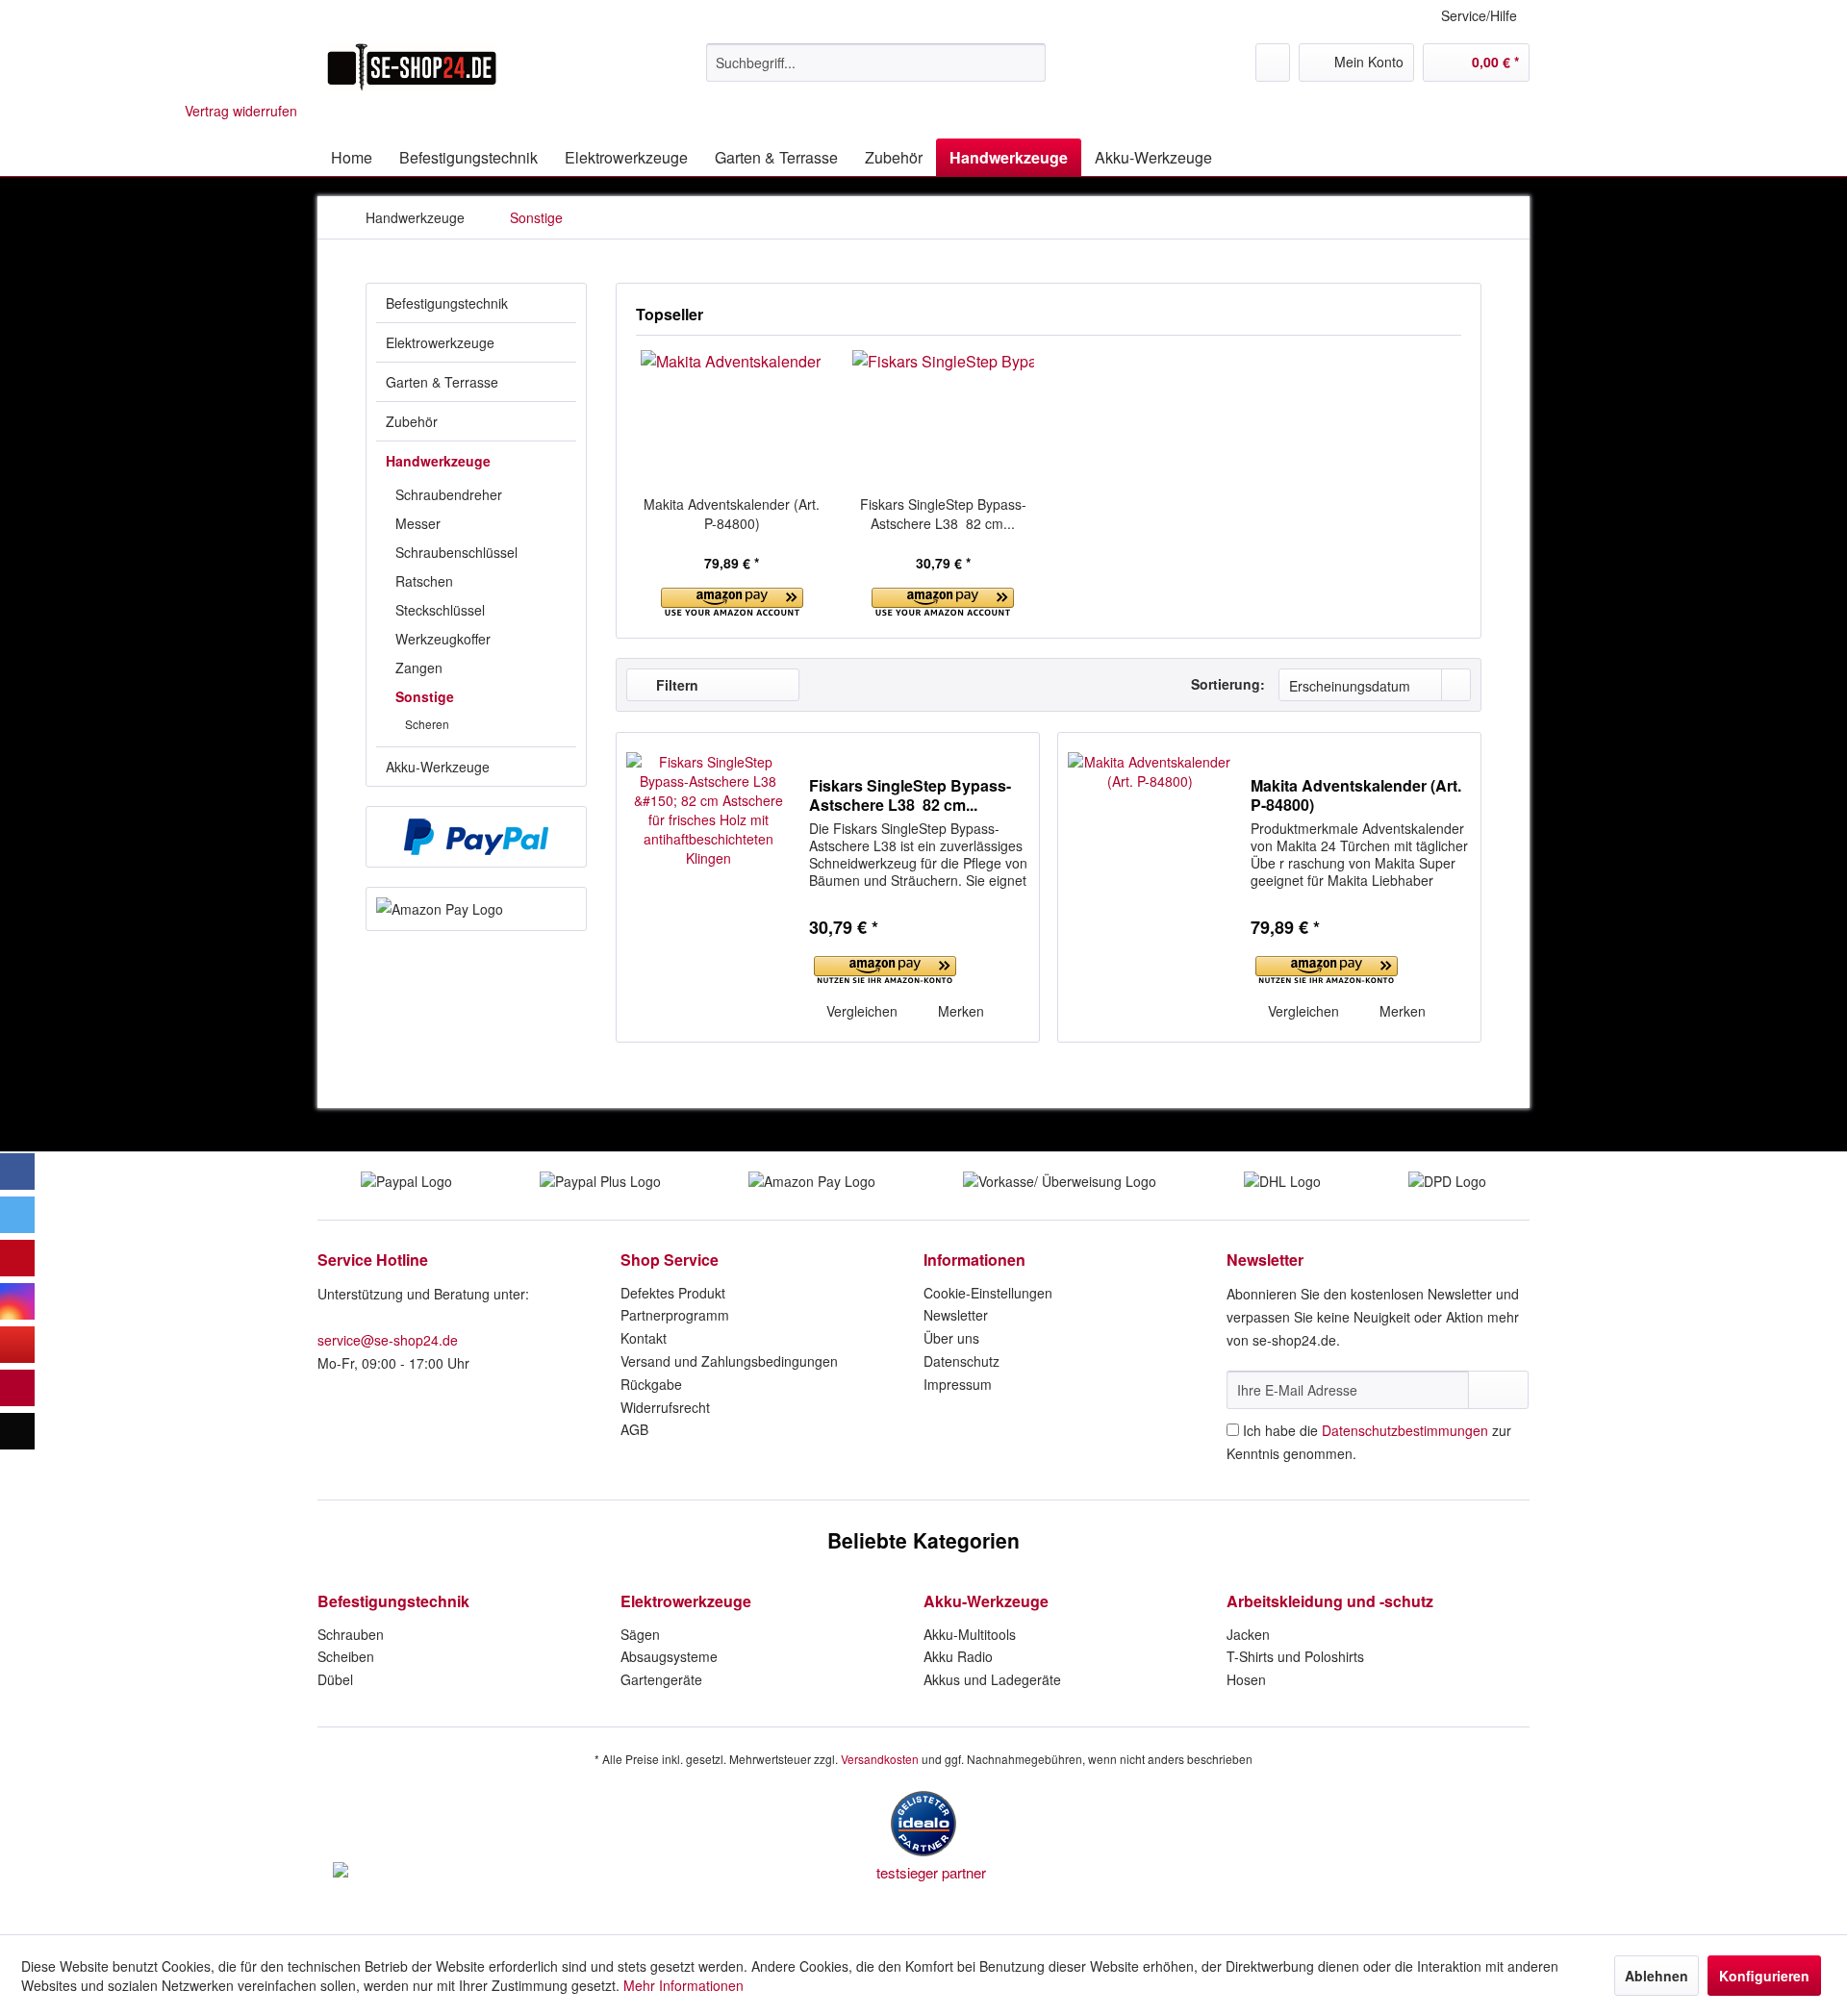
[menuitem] (876, 63)
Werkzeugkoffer (443, 639)
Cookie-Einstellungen (988, 1293)
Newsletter (956, 1315)
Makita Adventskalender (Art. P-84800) (732, 514)
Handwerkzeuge (438, 461)
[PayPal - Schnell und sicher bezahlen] (476, 837)
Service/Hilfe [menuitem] (1479, 15)
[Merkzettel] (1273, 63)
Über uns (951, 1338)
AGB (634, 1429)
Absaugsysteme (669, 1656)
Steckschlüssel (440, 610)
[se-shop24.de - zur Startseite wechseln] (412, 67)
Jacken (1248, 1634)
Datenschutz (961, 1361)
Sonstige (425, 696)
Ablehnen (1657, 1976)
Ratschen (424, 581)
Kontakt (644, 1338)
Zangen (419, 668)
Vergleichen (860, 1011)
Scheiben (346, 1656)
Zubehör (412, 421)
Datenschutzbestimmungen (1405, 1430)
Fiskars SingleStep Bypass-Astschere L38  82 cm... (943, 514)
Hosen (1246, 1679)
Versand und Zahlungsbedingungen (729, 1361)
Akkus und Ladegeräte (992, 1679)
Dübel (335, 1679)
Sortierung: (1228, 684)
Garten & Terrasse (442, 382)
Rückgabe (651, 1384)
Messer (418, 523)
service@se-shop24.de (388, 1340)
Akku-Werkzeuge (438, 767)
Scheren (427, 724)
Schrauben (351, 1634)
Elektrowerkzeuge (440, 342)
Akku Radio (958, 1656)
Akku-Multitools (970, 1634)
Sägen (640, 1634)
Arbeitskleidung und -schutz (1330, 1601)
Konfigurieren (1764, 1976)
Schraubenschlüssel (456, 552)
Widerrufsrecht (665, 1407)
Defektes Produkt (673, 1293)
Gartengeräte (661, 1679)
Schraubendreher (449, 494)
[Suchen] (1028, 63)
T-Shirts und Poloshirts (1295, 1656)
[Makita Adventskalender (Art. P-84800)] (732, 417)
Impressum (958, 1384)
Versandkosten (880, 1759)
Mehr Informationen (683, 1985)
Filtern (675, 685)
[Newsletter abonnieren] (1498, 1390)
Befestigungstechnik (447, 303)
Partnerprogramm (675, 1315)
